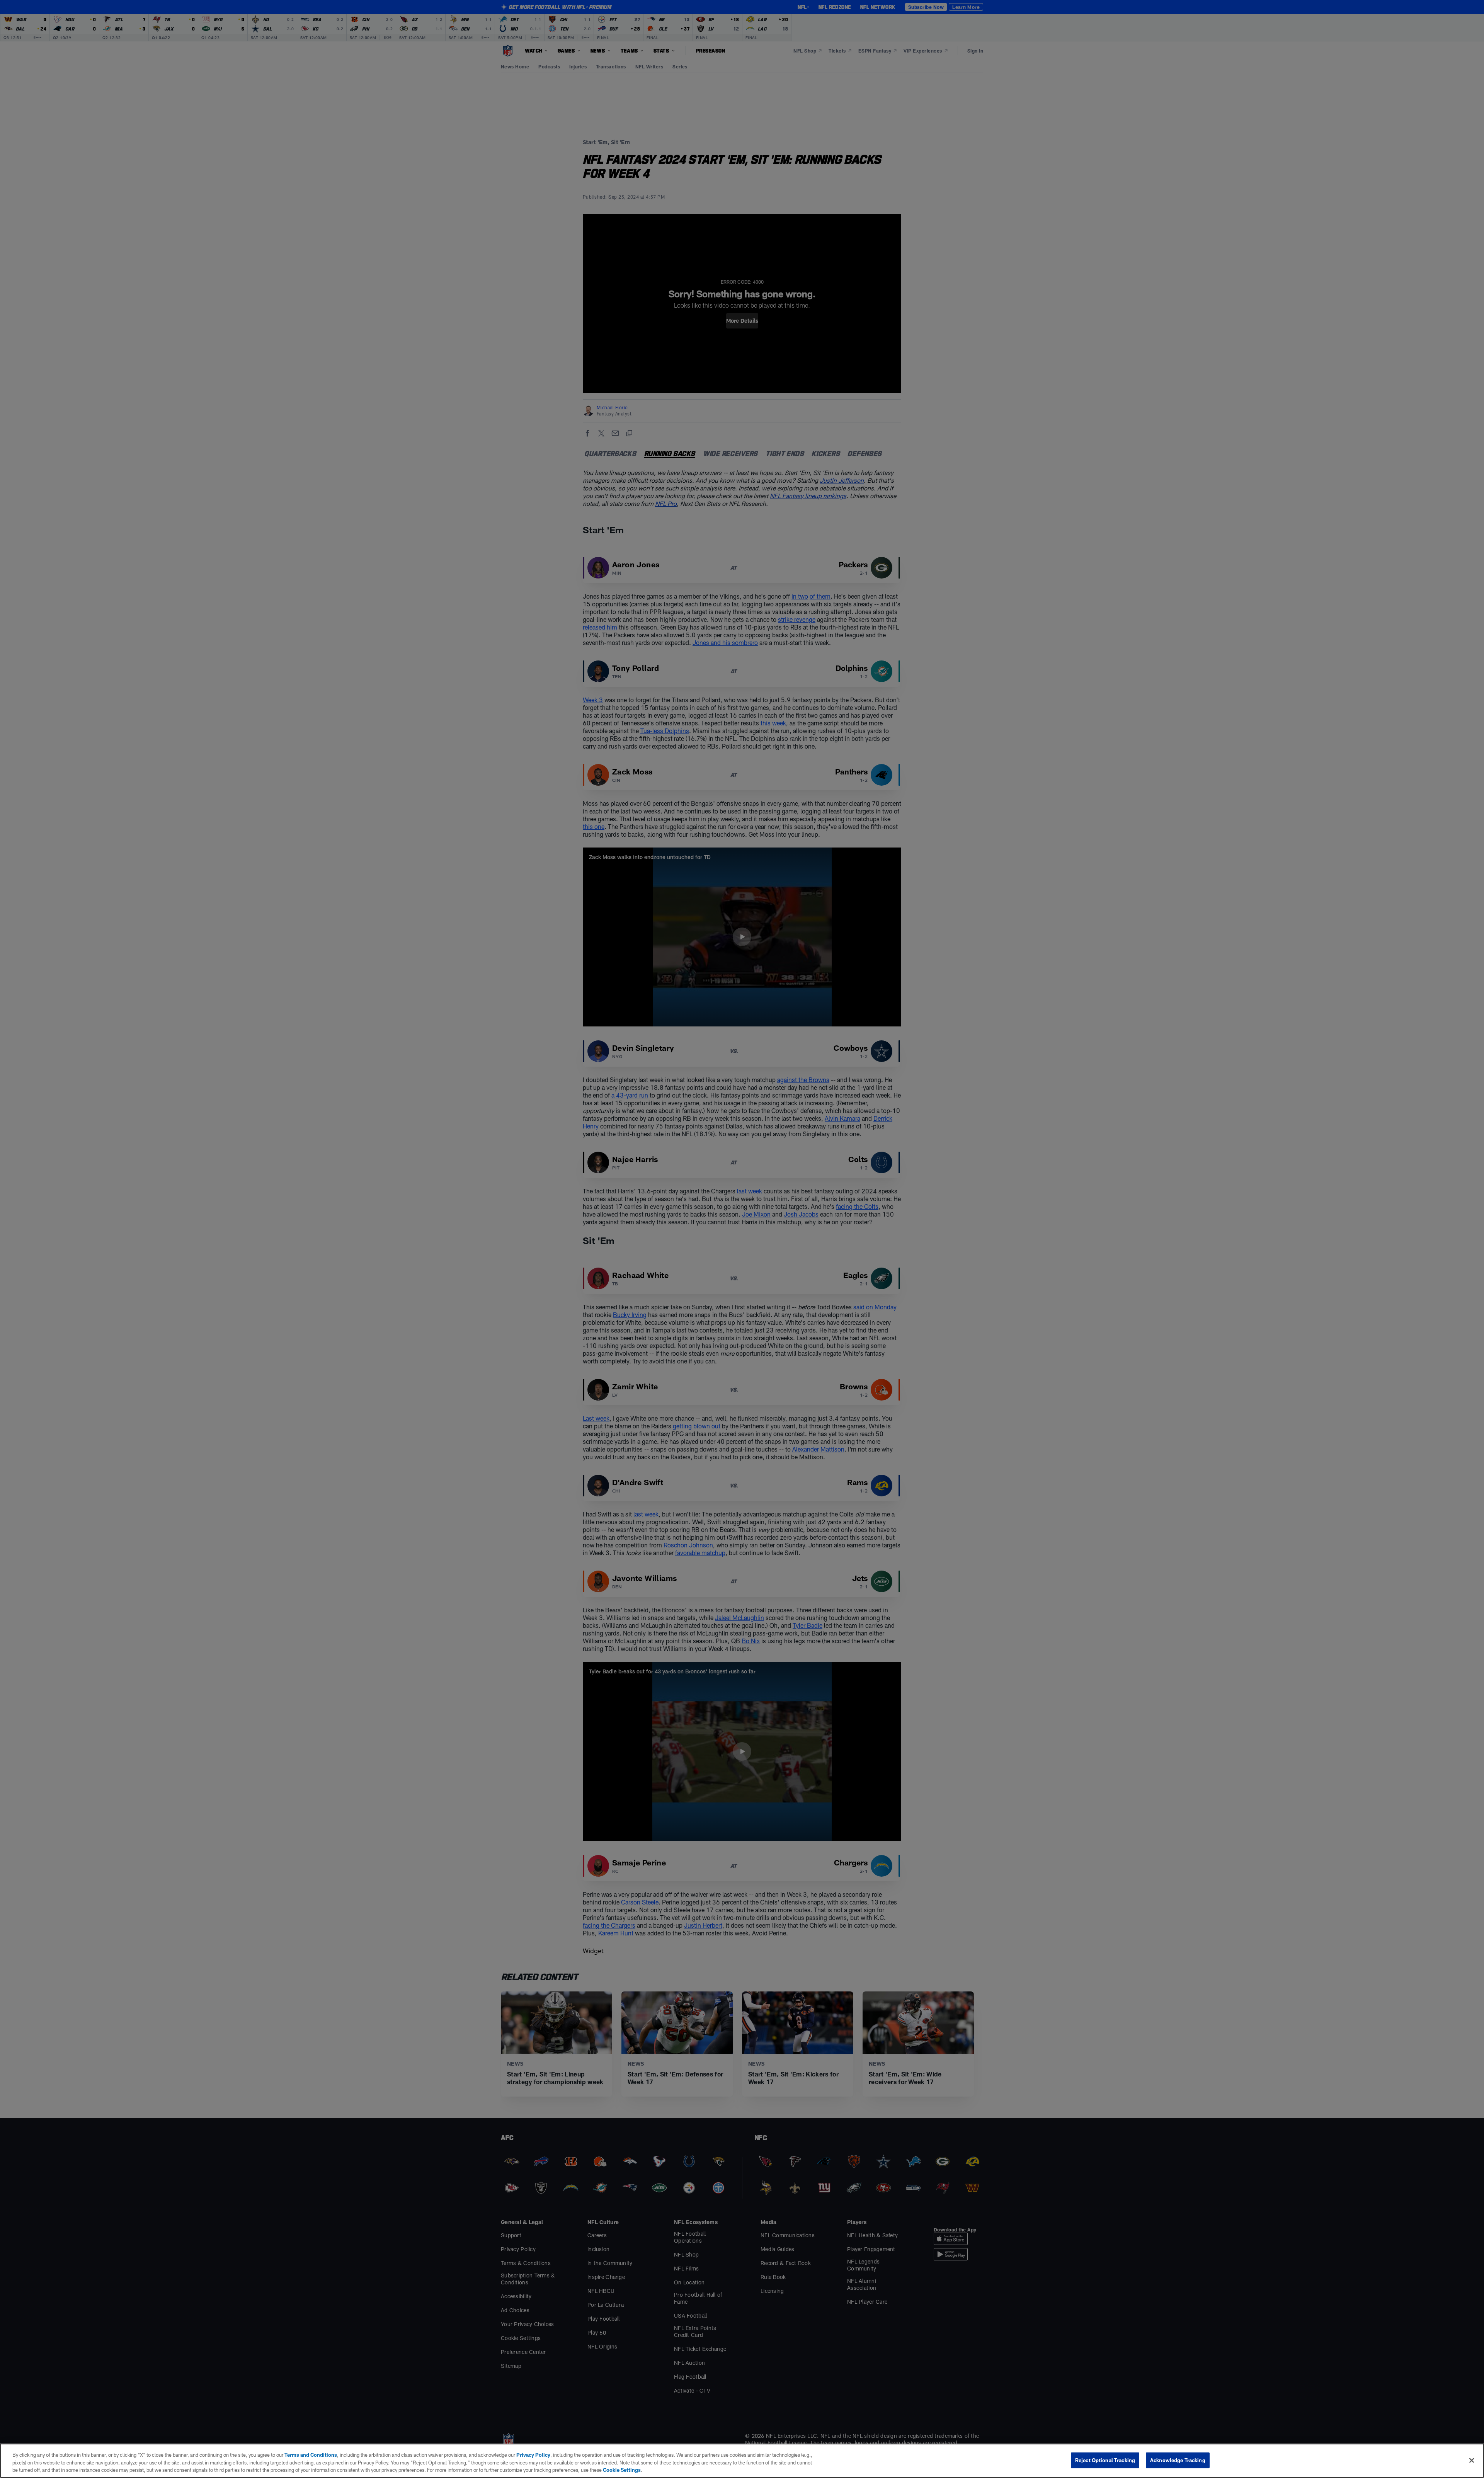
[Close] (1472, 2460)
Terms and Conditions (311, 2455)
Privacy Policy (533, 2455)
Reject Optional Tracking (1105, 2460)
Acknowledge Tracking (1178, 2460)
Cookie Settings (622, 2470)
